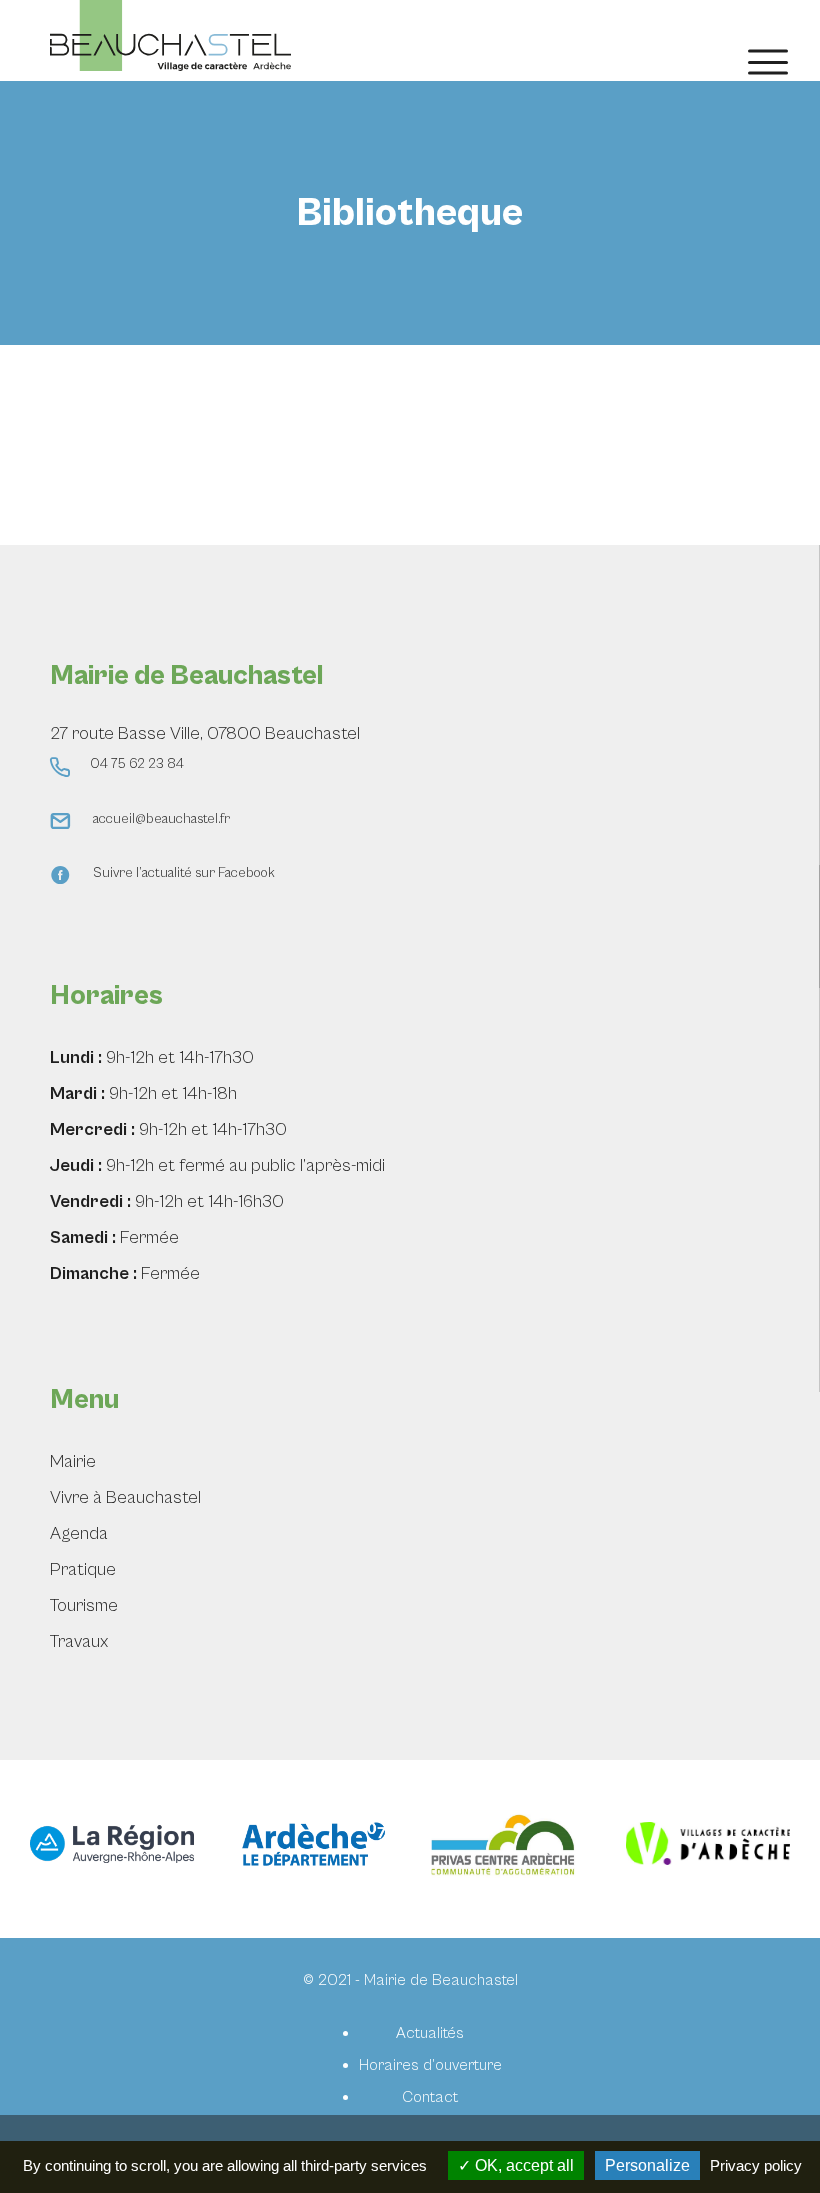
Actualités (430, 2033)
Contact (430, 2097)
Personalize (647, 2165)
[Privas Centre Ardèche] (509, 1849)
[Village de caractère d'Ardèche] (708, 1848)
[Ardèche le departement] (311, 1848)
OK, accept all (522, 2165)
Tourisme (84, 1605)
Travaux (79, 1641)
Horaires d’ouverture (430, 2065)
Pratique (83, 1569)
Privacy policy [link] (756, 2165)
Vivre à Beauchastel (125, 1497)
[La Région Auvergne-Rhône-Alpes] (112, 1849)
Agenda (79, 1533)
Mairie (73, 1461)
